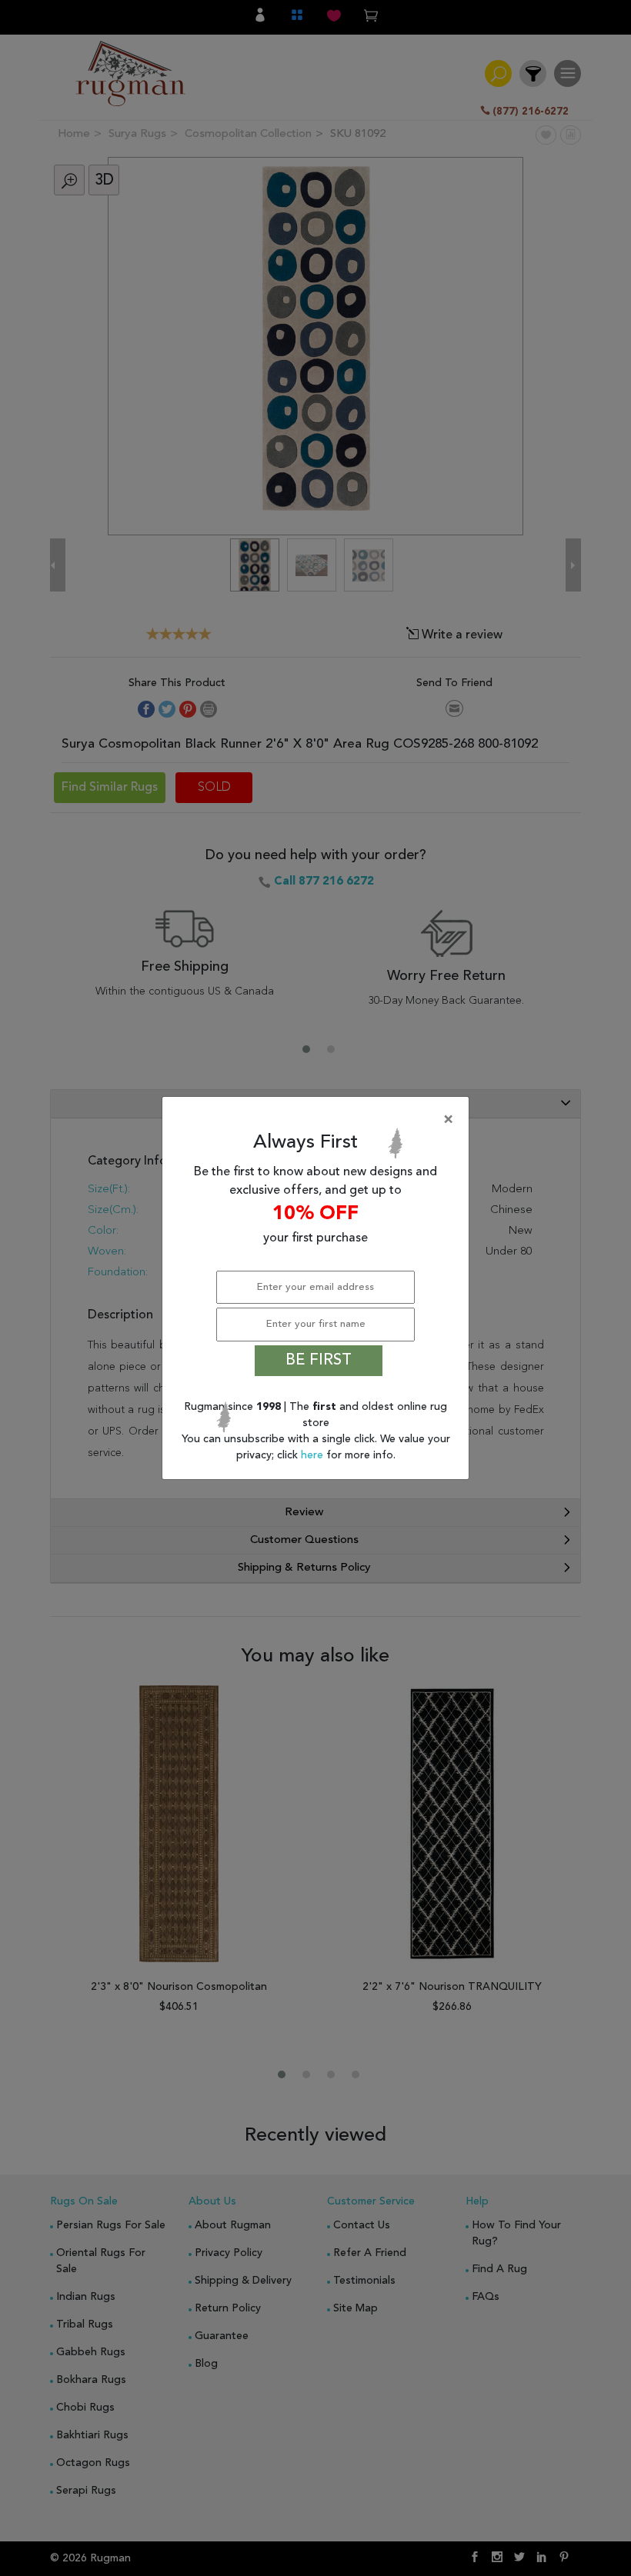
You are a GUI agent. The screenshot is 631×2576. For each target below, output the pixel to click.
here (314, 1455)
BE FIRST (319, 1361)
